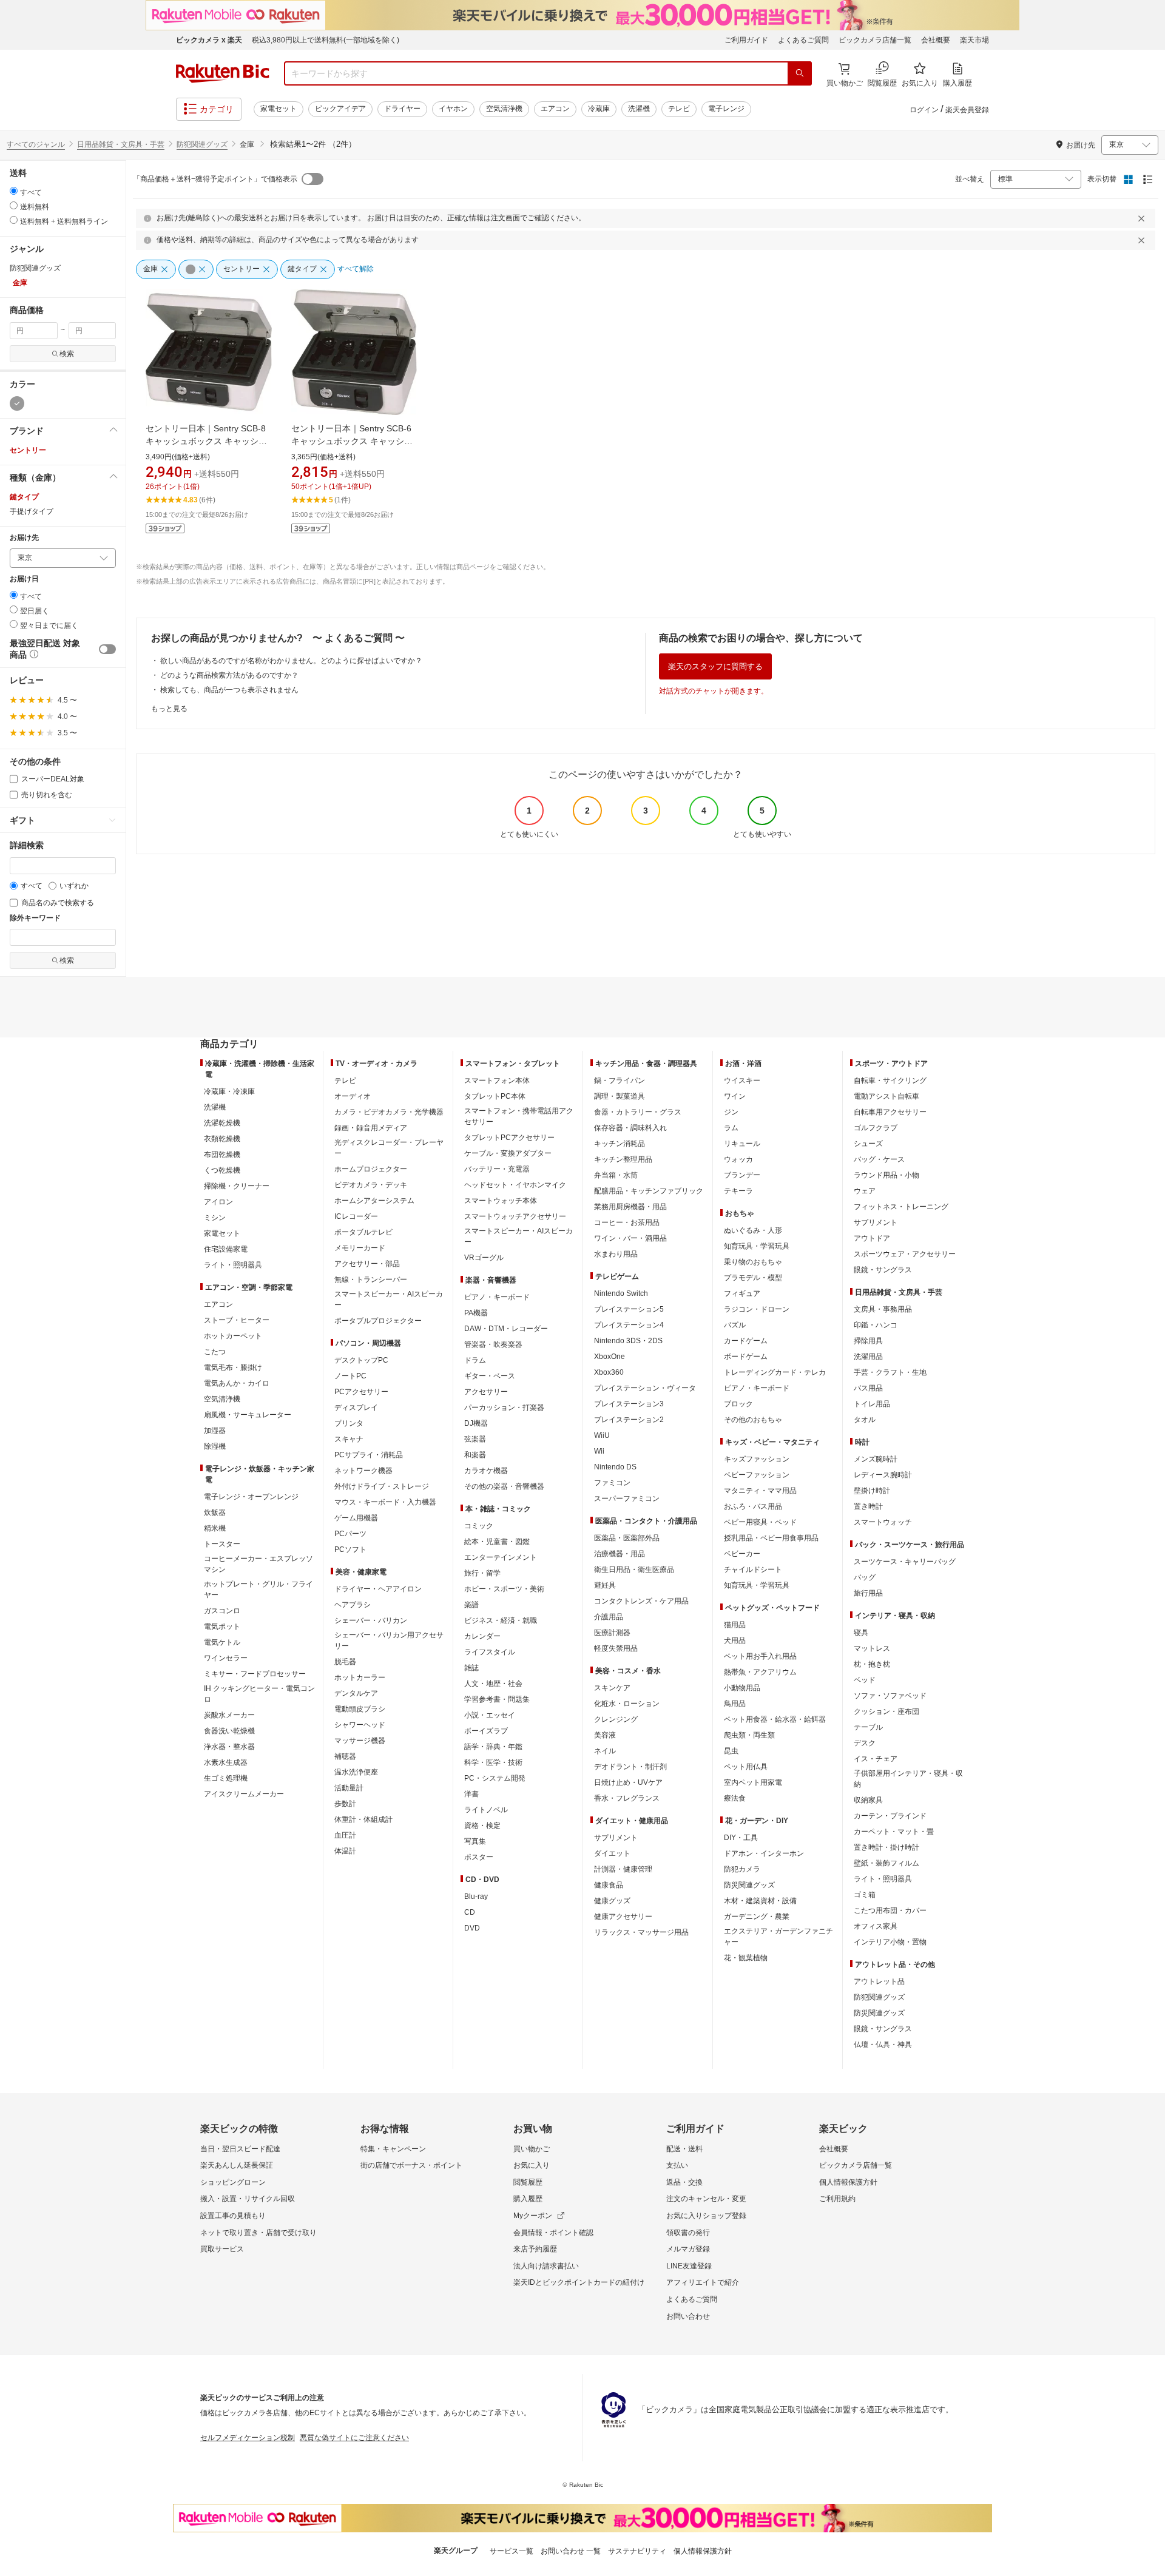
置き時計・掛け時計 (886, 1847)
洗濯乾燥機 (222, 1123)
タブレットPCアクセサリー (509, 1138)
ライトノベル (486, 1810)
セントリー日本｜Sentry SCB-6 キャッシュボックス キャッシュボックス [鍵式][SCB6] (352, 441)
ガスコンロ (222, 1611)
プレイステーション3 (629, 1404)
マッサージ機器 (360, 1741)
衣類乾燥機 (222, 1139)
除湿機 (215, 1446)
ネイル (605, 1751)
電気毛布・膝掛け (233, 1367)
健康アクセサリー (623, 1917)
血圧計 (345, 1835)
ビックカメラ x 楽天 (209, 40)
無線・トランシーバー (371, 1280)
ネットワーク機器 (363, 1471)
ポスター (479, 1857)
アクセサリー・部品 (367, 1264)
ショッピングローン (233, 2182)
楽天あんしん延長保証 (237, 2165)
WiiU (602, 1435)
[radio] (14, 191)
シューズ (868, 1144)
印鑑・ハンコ (876, 1325)
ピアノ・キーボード (497, 1297)
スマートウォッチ (883, 1522)
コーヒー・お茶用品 (627, 1222)
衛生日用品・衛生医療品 (634, 1570)
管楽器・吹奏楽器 (493, 1344)
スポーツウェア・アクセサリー (905, 1254)
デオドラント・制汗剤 (630, 1767)
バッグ (865, 1577)
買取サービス (222, 2249)
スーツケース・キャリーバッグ (905, 1562)
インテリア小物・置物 (890, 1942)
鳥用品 (735, 1704)
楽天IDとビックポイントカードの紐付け (579, 2282)
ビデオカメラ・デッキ (371, 1185)
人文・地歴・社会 (493, 1684)
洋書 (471, 1794)
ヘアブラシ (353, 1605)
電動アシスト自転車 (886, 1096)
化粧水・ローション (627, 1704)
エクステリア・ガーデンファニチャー (778, 1937)
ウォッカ (738, 1159)
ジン (731, 1112)
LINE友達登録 (689, 2266)
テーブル (868, 1727)
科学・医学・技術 (493, 1762)
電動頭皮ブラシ (360, 1709)
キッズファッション (757, 1459)
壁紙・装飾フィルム (886, 1863)
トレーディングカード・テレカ (775, 1372)
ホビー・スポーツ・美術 (504, 1589)
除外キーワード (35, 918)
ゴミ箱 (865, 1895)
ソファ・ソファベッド (890, 1696)
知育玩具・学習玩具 (757, 1246)
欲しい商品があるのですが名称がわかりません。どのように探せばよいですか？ (291, 661)
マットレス (872, 1648)
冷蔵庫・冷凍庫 (229, 1091)
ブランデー (742, 1175)
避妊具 (605, 1585)
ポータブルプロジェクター (378, 1321)
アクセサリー (486, 1392)
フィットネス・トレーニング (901, 1207)
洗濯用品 (868, 1357)
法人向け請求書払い (546, 2266)
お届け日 (24, 579)
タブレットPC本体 (495, 1096)
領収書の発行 (688, 2233)
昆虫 (731, 1751)
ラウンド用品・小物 (886, 1175)
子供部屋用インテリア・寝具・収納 (908, 1779)
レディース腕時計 (883, 1475)
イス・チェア (876, 1759)
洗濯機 (639, 109)
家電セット (279, 109)
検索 (67, 354)
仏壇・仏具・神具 (883, 2045)
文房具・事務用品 (883, 1309)
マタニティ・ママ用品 (760, 1491)
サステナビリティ (637, 2551)
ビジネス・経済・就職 (501, 1620)
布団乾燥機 (222, 1155)
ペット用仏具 (746, 1767)
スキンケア (612, 1688)
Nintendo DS (615, 1467)
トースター (222, 1544)
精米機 (215, 1528)
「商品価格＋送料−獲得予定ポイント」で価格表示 (215, 179)
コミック (479, 1526)
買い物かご (532, 2149)
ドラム (475, 1360)
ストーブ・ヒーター (237, 1320)
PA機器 (476, 1313)
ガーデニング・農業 (757, 1917)
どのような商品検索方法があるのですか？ (229, 675)
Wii (599, 1451)
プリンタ (349, 1423)
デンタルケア (356, 1693)
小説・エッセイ (490, 1715)
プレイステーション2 (629, 1420)
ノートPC (350, 1376)
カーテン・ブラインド (890, 1816)
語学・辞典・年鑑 (493, 1747)
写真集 (475, 1841)
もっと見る (169, 709)
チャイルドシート (753, 1570)
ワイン (735, 1096)
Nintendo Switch (621, 1293)
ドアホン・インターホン (764, 1853)
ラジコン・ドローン (757, 1309)
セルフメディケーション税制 (248, 2438)
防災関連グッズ (749, 1885)
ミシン (215, 1218)
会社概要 (936, 40)
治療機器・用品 (620, 1554)
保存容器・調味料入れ (630, 1128)
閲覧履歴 (528, 2182)
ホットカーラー (360, 1677)
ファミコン (612, 1483)
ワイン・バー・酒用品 (630, 1238)
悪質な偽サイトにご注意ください (354, 2438)
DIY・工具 (741, 1838)
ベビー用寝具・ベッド (760, 1522)
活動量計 (349, 1788)
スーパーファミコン (627, 1499)
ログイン (924, 110)
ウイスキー (742, 1081)
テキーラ (738, 1191)
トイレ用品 (872, 1404)
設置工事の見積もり (233, 2216)
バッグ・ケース (879, 1159)
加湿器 (215, 1431)
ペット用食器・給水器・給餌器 (775, 1719)
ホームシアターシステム (374, 1201)
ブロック (738, 1404)
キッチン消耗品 (620, 1144)
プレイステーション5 (629, 1309)
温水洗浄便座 (356, 1772)
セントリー (28, 450)
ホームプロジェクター (371, 1169)
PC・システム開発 (495, 1778)
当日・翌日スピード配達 (240, 2149)
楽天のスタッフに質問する (715, 666)
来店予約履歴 (535, 2249)
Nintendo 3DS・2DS (628, 1341)
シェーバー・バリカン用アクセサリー (389, 1640)
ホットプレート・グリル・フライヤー (258, 1590)
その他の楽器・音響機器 (504, 1486)
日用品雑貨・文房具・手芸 (121, 144)
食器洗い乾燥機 (229, 1731)
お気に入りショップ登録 (706, 2216)
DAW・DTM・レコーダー (506, 1329)
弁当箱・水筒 (616, 1175)
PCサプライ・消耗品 (369, 1455)
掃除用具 (868, 1341)
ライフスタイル (490, 1652)
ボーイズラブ (486, 1731)
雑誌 (471, 1668)
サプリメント (616, 1838)
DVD (472, 1928)
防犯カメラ (742, 1869)
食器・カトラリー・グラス (638, 1112)
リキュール (742, 1144)
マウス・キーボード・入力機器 (385, 1502)
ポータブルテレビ (363, 1232)
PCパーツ (350, 1534)
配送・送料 (684, 2149)
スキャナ (349, 1439)
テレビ (679, 109)
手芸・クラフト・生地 (890, 1372)
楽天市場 (974, 40)
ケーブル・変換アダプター (508, 1153)
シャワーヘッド (360, 1725)
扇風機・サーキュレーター (248, 1415)
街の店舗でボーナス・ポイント (411, 2165)
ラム (731, 1128)
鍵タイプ (24, 497)
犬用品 (735, 1640)
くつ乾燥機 (222, 1170)
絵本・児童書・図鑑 (497, 1542)
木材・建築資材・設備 (760, 1901)
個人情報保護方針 (848, 2182)
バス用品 (868, 1388)
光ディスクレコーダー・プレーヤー (389, 1148)
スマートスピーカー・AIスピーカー (389, 1300)
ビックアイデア (340, 109)
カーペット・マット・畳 (894, 1832)
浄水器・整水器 (229, 1747)
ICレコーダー (356, 1216)
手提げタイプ (32, 511)
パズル (735, 1325)
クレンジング (616, 1719)
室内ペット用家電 (753, 1782)
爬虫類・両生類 (749, 1735)
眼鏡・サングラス (883, 1270)
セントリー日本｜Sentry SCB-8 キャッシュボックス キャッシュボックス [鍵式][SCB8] (206, 441)
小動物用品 (742, 1688)
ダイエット (612, 1853)
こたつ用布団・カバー (890, 1910)
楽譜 (471, 1605)
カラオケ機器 (486, 1471)
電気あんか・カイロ (237, 1383)
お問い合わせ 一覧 (571, 2551)
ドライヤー (402, 109)
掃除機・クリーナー (237, 1186)
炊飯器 (215, 1512)
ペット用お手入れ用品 (760, 1656)
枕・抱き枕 (872, 1664)
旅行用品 (868, 1593)
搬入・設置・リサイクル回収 (248, 2199)
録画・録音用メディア (371, 1128)
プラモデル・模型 (753, 1278)
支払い (677, 2165)
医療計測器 (612, 1633)
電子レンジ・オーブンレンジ (251, 1497)
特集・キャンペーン (393, 2149)
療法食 (735, 1798)
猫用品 (735, 1625)
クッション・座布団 (886, 1711)
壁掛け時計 (872, 1491)
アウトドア (872, 1238)
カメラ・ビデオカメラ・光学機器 (389, 1112)
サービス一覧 (512, 2551)
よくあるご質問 (803, 40)
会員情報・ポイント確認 (553, 2233)
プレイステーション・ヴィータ (645, 1388)
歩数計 (345, 1804)
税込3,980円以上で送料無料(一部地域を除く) (326, 40)
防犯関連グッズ (202, 144)
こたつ (215, 1352)
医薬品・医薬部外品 (627, 1538)
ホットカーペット (233, 1336)
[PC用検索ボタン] (800, 73)
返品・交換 (684, 2182)
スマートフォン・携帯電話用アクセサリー (519, 1116)
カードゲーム (746, 1341)
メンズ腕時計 (876, 1459)
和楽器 (475, 1455)
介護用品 (609, 1617)
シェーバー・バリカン (371, 1620)
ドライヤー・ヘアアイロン (378, 1589)
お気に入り (532, 2165)
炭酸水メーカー (229, 1715)
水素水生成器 (226, 1762)
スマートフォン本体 (497, 1081)
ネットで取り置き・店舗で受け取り (258, 2233)
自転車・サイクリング (890, 1081)
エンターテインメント (501, 1557)
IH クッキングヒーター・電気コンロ (259, 1694)
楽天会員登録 (967, 110)
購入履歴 (528, 2199)
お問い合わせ (688, 2316)
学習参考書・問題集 (497, 1699)
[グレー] (17, 403)
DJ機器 (476, 1423)
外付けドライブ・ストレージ (382, 1486)
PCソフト (350, 1549)
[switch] (107, 649)
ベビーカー (742, 1554)
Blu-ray (476, 1897)
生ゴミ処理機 (226, 1778)
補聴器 (345, 1756)
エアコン (555, 109)
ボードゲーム (746, 1357)
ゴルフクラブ (876, 1128)
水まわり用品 (616, 1254)
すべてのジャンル (36, 144)
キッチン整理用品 (623, 1159)
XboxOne (610, 1357)
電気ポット (222, 1627)
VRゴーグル (484, 1258)
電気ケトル (222, 1642)
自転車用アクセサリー (890, 1112)
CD (470, 1912)
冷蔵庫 (599, 109)
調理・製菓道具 (620, 1096)
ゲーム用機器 (356, 1518)
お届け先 (24, 538)
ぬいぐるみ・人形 (753, 1230)
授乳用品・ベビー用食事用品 (771, 1538)
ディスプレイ (356, 1408)
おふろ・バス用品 (753, 1506)
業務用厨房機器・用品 (630, 1207)
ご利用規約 (837, 2199)
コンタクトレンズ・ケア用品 (641, 1601)
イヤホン (453, 109)
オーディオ (353, 1096)
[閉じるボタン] (1143, 218)
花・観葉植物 (746, 1958)
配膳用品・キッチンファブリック (649, 1191)
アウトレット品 (879, 1981)
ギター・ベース (490, 1376)
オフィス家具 (876, 1926)
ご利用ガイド (746, 40)
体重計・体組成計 (363, 1819)
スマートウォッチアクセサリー (515, 1216)
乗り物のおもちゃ (753, 1262)
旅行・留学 (482, 1573)
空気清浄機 (504, 109)
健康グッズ (612, 1901)
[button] (63, 431)
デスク (865, 1743)
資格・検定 (482, 1826)
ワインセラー (226, 1658)
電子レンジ (726, 109)
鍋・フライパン (620, 1081)
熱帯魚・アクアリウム (760, 1672)
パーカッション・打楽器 (504, 1408)
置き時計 (868, 1506)
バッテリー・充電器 (497, 1169)
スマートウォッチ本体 (501, 1201)
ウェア (865, 1191)
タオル (865, 1420)
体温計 (345, 1851)
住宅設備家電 (226, 1249)
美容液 (605, 1735)
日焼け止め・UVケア (628, 1782)
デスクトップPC (361, 1360)
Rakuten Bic (223, 73)
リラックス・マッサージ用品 (641, 1932)
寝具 (861, 1633)
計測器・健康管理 (623, 1869)
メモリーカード (360, 1248)
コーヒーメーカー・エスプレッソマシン (258, 1564)
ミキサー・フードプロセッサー (255, 1674)
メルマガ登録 (688, 2249)
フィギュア (742, 1293)
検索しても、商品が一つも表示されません (229, 690)
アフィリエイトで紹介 (703, 2282)
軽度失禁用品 (616, 1648)
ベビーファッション (757, 1475)
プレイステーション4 (629, 1325)
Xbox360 (609, 1372)
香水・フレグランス (627, 1798)
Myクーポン (533, 2216)
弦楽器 (475, 1439)
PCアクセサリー (361, 1392)
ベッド (865, 1680)
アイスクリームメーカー (244, 1794)
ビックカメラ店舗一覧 (875, 40)
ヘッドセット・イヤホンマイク (515, 1185)
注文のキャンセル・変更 (706, 2199)
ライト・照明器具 (233, 1265)
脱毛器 (345, 1662)
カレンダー (482, 1636)
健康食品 (609, 1885)
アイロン (218, 1202)
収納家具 (868, 1800)
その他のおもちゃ (753, 1420)
